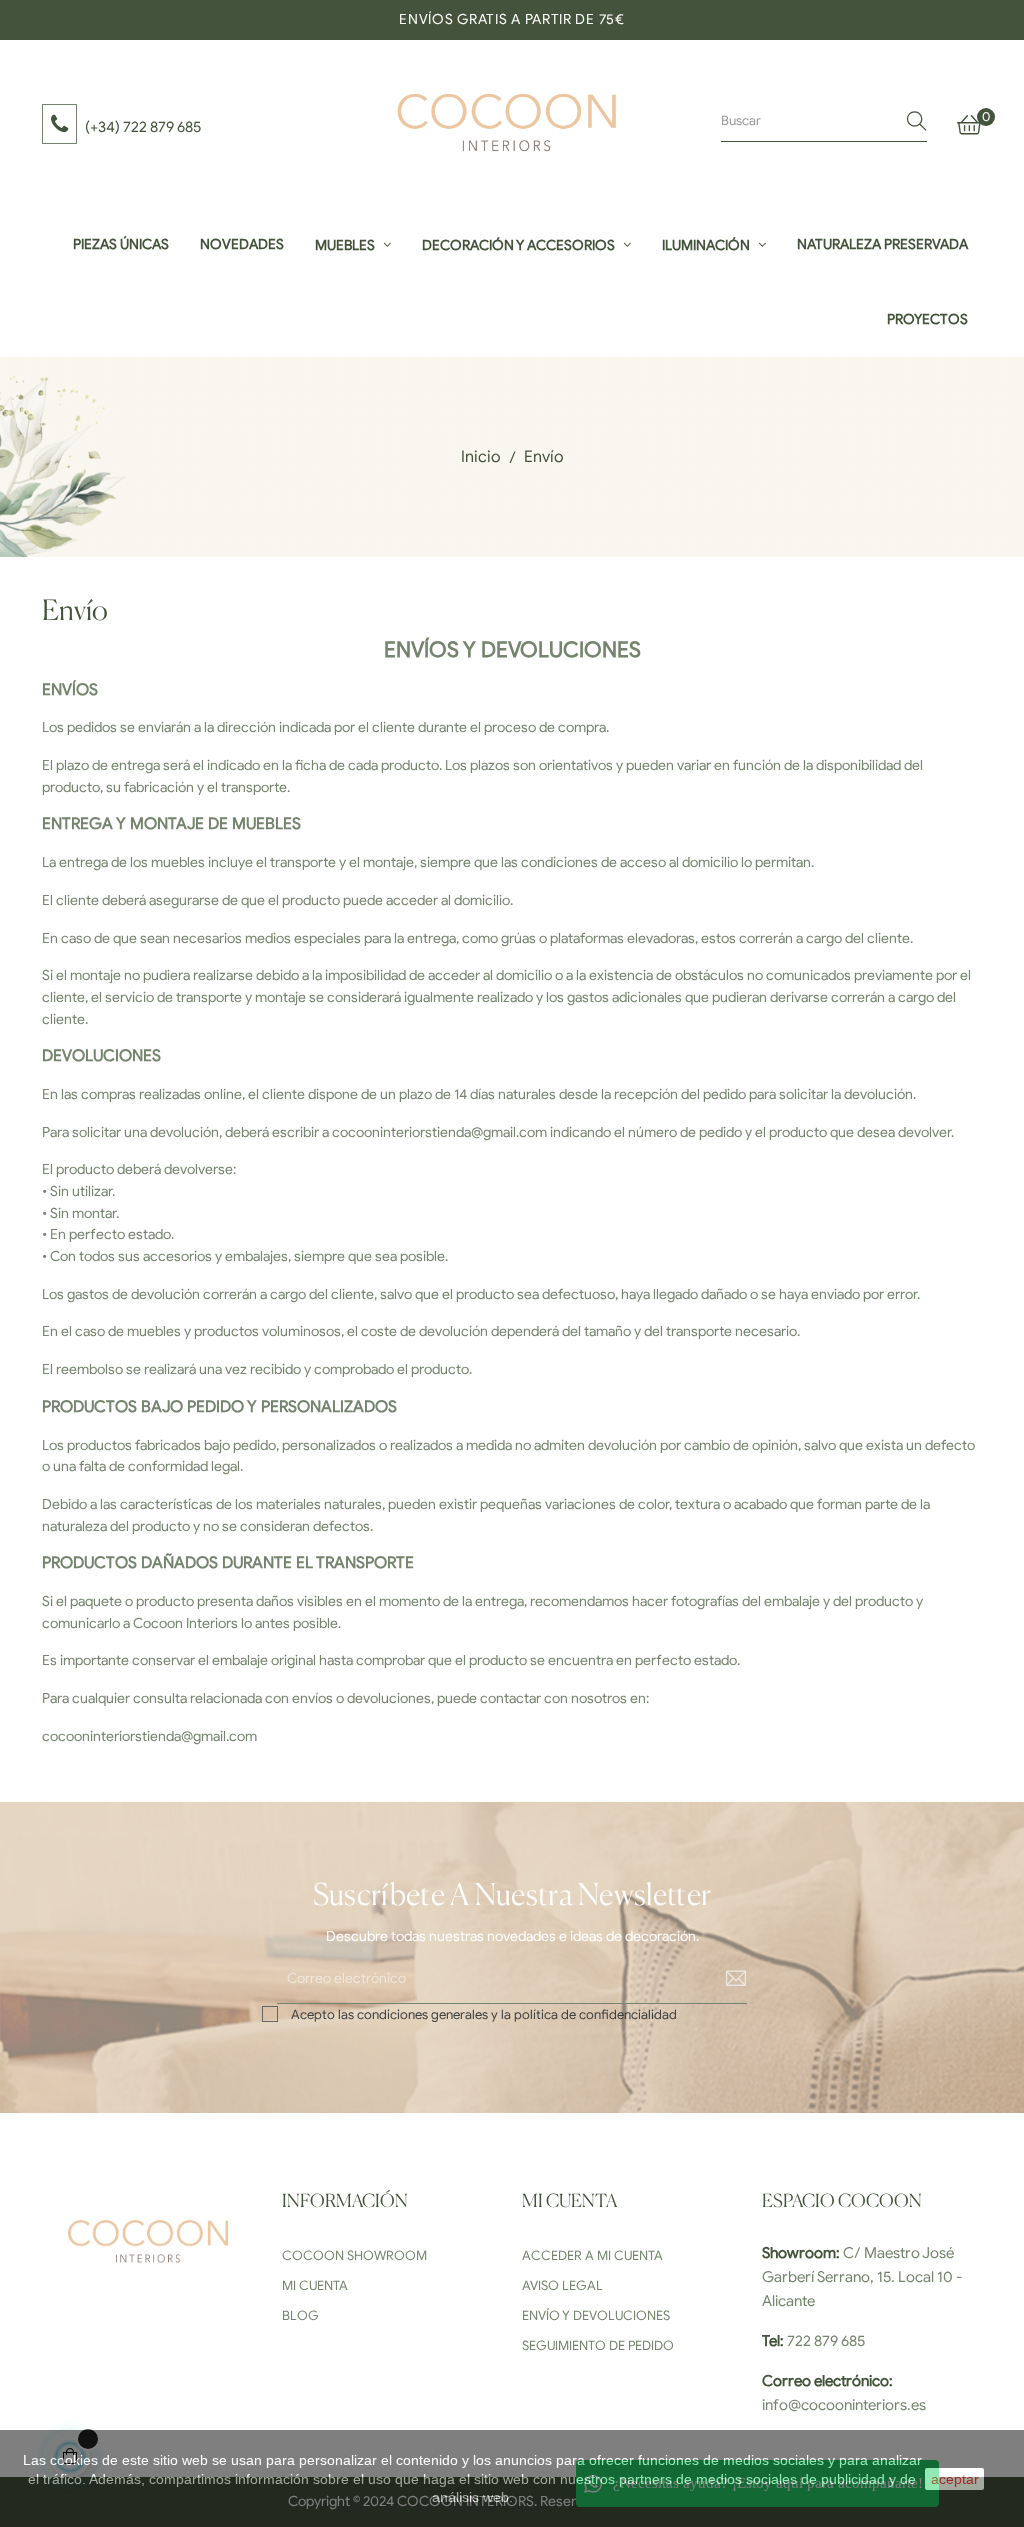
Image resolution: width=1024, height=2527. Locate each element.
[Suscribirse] (721, 1978)
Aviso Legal (562, 2285)
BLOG (300, 2315)
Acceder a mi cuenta (592, 2255)
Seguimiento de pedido (598, 2345)
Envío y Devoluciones (596, 2315)
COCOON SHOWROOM (354, 2255)
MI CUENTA (315, 2285)
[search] (917, 122)
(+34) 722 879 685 (143, 127)
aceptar (955, 2479)
